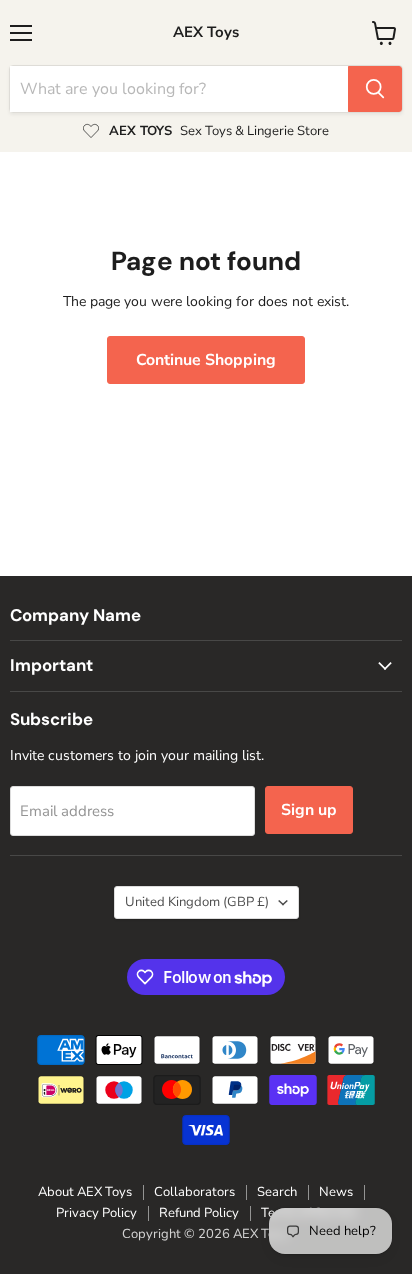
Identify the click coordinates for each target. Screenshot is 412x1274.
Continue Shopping (206, 360)
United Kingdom (197, 902)
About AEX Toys (85, 1192)
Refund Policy (199, 1213)
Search (277, 1192)
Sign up (309, 810)
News (336, 1192)
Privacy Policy (96, 1213)
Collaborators (194, 1192)
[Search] (375, 89)
